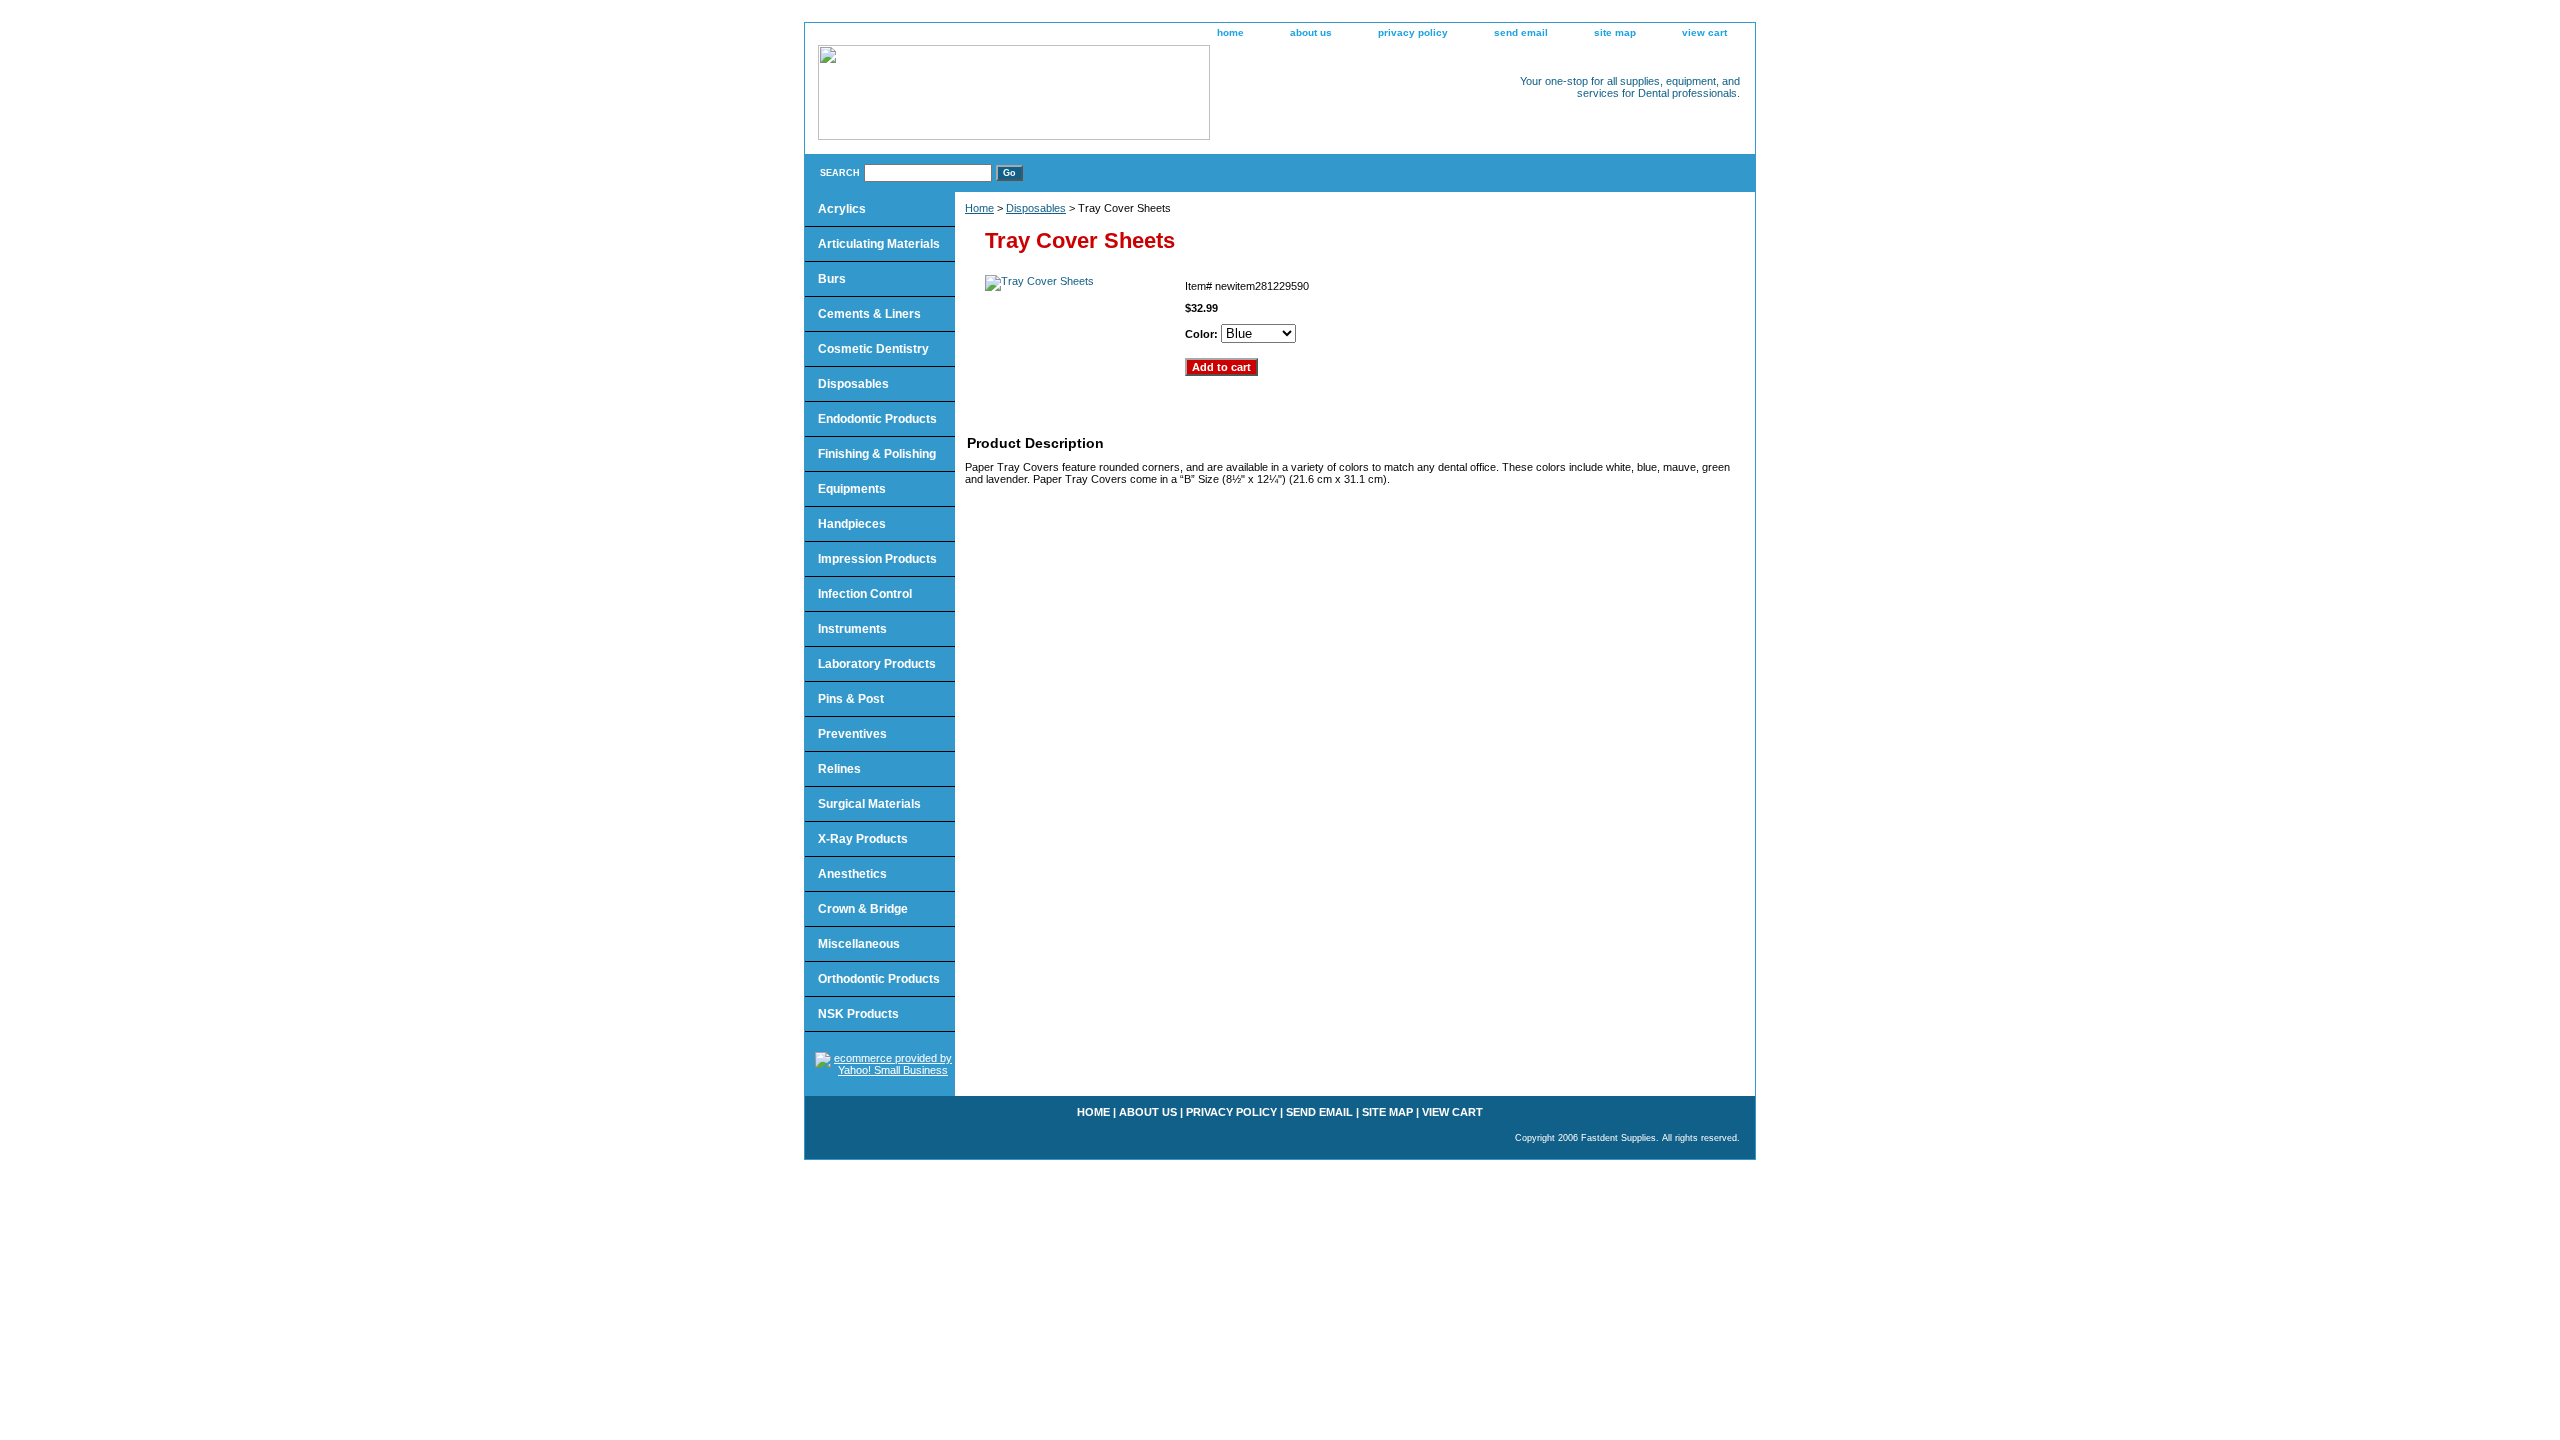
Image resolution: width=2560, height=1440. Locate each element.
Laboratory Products (877, 664)
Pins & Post (851, 699)
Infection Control (865, 594)
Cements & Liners (869, 314)
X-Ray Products (863, 839)
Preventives (852, 734)
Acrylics (842, 209)
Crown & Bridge (863, 909)
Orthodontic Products (879, 979)
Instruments (852, 629)
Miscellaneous (859, 944)
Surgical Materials (869, 804)
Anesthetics (852, 874)
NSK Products (858, 1014)
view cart (1704, 32)
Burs (832, 279)
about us (1311, 32)
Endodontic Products (877, 419)
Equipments (852, 489)
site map (1615, 32)
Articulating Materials (879, 244)
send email (1521, 32)
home (1230, 32)
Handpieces (852, 524)
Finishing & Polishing (877, 454)
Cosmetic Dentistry (873, 349)
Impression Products (877, 559)
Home (979, 208)
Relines (839, 769)
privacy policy (1413, 32)
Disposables (1036, 208)
